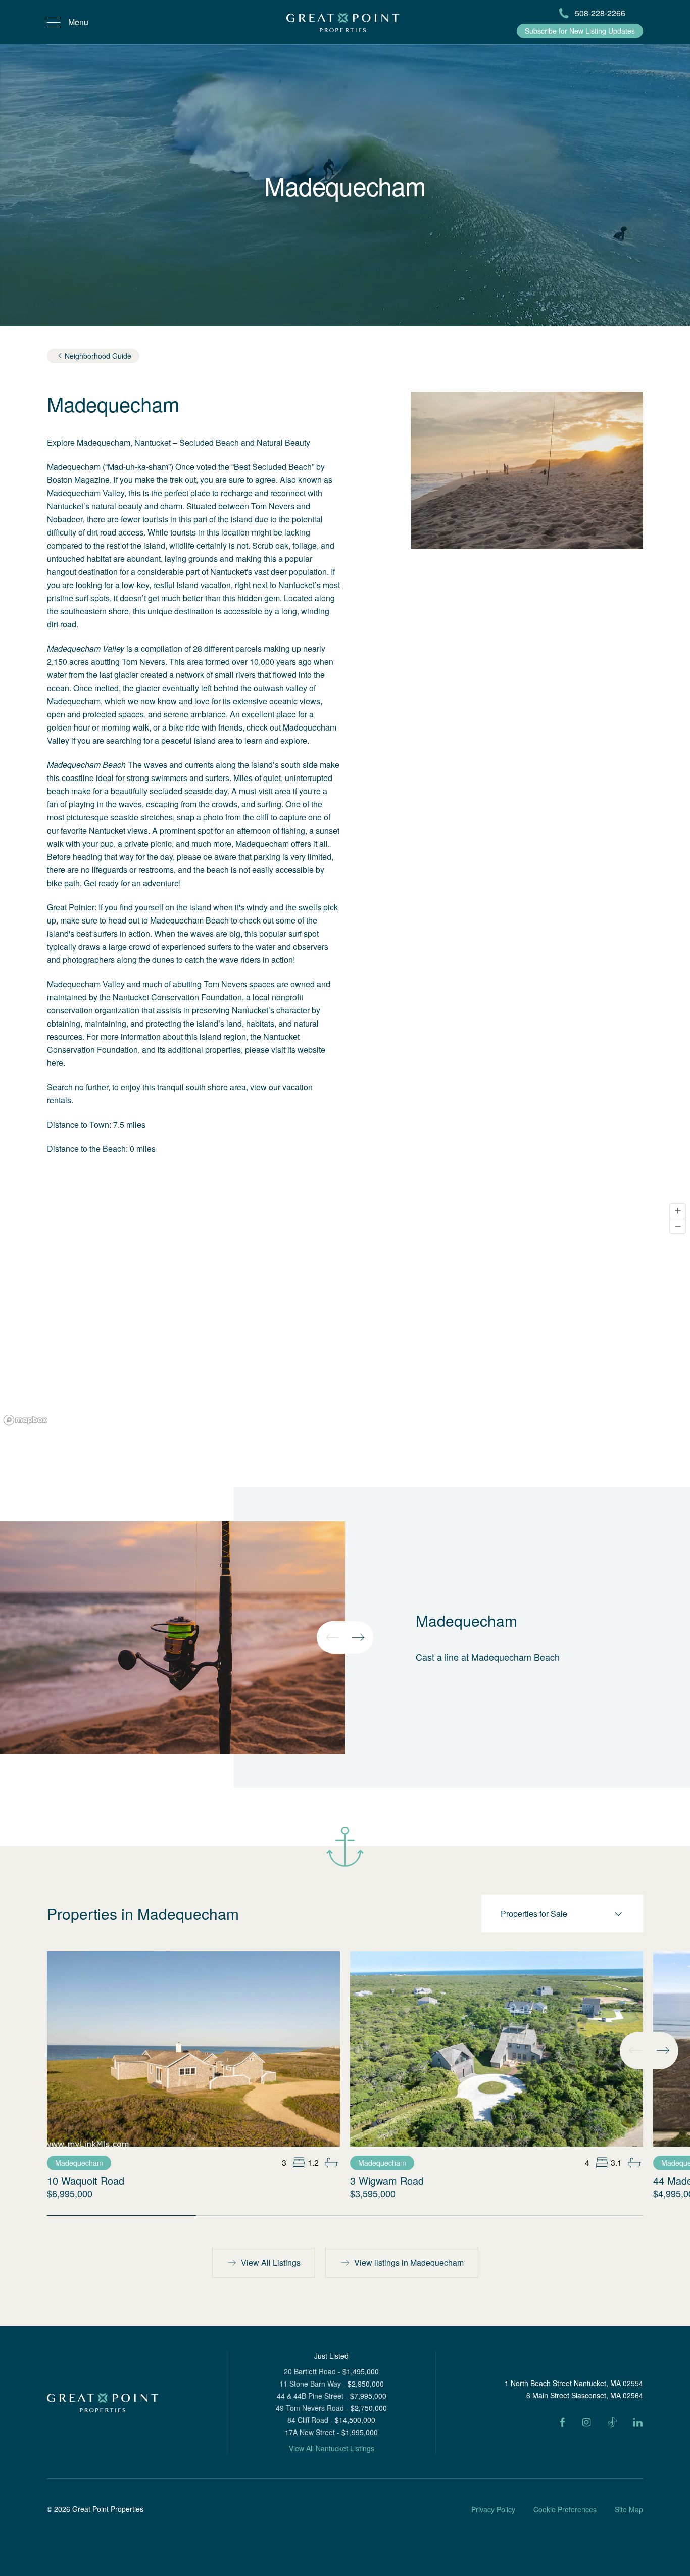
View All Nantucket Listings (332, 2448)
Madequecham (79, 2163)
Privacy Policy (493, 2509)
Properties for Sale (534, 1913)
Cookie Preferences (565, 2509)
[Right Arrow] (358, 1637)
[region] (345, 1314)
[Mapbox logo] (25, 1420)
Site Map (629, 2509)
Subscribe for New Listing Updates (580, 31)
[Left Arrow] (332, 1637)
